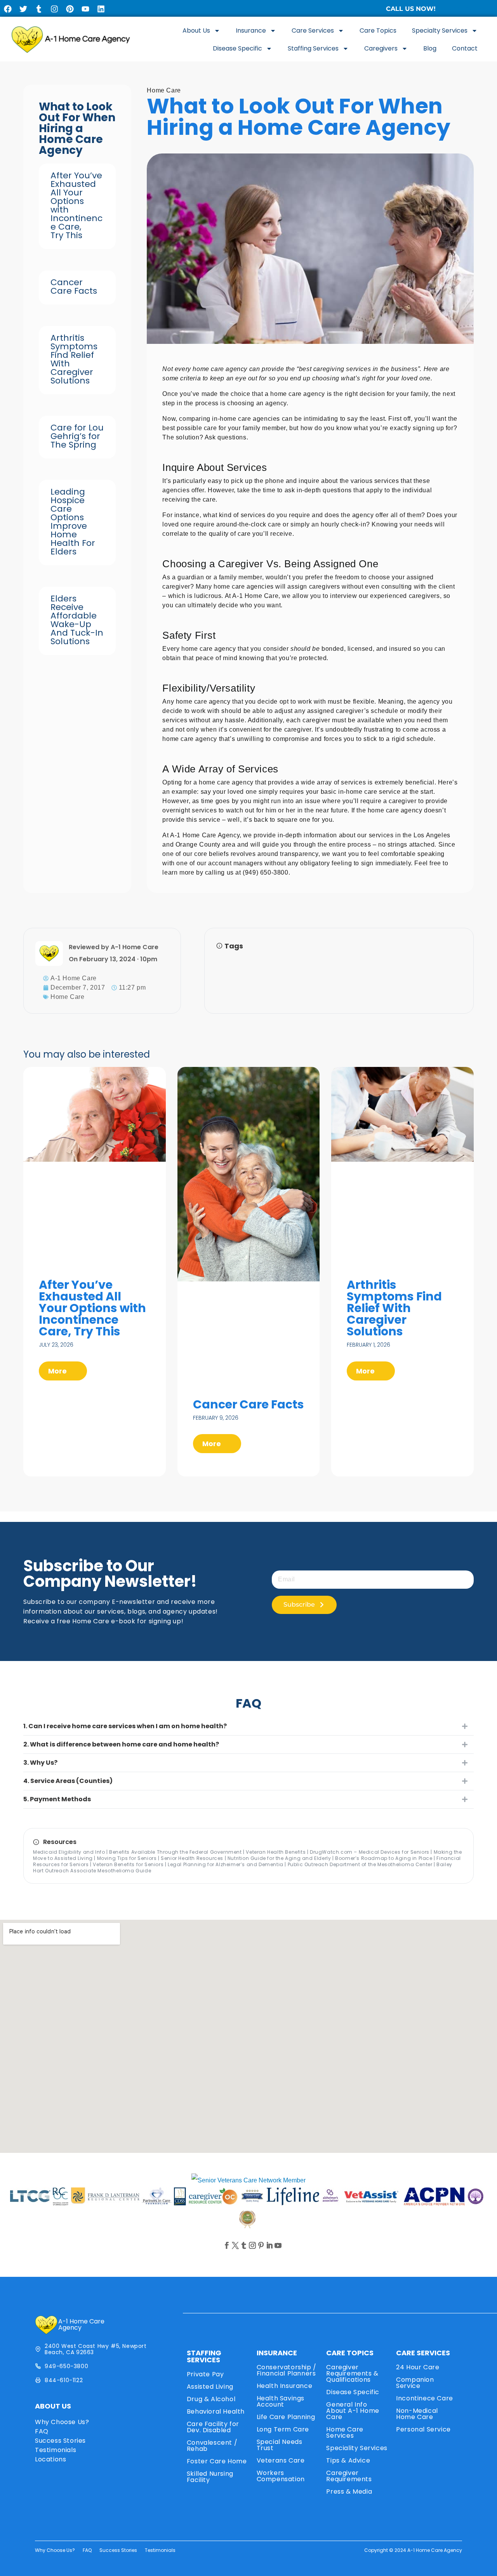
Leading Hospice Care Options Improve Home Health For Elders (73, 522)
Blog (430, 48)
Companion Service (415, 2383)
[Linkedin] (101, 9)
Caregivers (381, 48)
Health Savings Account (281, 2401)
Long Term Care (283, 2429)
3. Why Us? (40, 1763)
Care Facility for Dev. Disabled (213, 2427)
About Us (196, 31)
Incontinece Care (425, 2398)
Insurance (251, 31)
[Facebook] (8, 9)
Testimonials (56, 2450)
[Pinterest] (70, 9)
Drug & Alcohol (211, 2399)
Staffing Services (313, 48)
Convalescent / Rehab (212, 2446)
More (58, 1371)
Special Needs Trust (280, 2445)
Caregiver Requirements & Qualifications (352, 2373)
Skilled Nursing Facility (210, 2477)
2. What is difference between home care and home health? (121, 1744)
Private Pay (205, 2374)
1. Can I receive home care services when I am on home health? (125, 1726)
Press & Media (349, 2491)
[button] (248, 1726)
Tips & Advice (348, 2460)
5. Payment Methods (57, 1799)
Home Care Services (345, 2432)
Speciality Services (357, 2448)
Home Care (164, 90)
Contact (465, 48)
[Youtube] (85, 9)
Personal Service (423, 2429)
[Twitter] (23, 9)
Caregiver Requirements (349, 2476)
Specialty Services (440, 31)
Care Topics (378, 31)
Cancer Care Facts (74, 287)
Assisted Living (210, 2387)
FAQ (42, 2431)
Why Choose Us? (62, 2422)
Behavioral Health (216, 2411)
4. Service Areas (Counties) (68, 1781)
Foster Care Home (217, 2461)
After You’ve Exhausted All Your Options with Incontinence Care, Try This (76, 205)
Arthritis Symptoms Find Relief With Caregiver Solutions (74, 359)
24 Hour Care (418, 2367)
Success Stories (60, 2441)
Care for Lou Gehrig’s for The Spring (77, 436)
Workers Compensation (281, 2476)
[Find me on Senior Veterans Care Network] (248, 2180)
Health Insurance (285, 2386)
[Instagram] (54, 9)
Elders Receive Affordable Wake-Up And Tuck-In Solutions (77, 620)
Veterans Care (281, 2460)
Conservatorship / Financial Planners (287, 2370)
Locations (50, 2459)
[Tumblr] (39, 9)
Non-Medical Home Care (417, 2414)
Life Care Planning (286, 2417)
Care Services (313, 31)
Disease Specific (237, 48)
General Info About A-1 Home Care (353, 2411)
